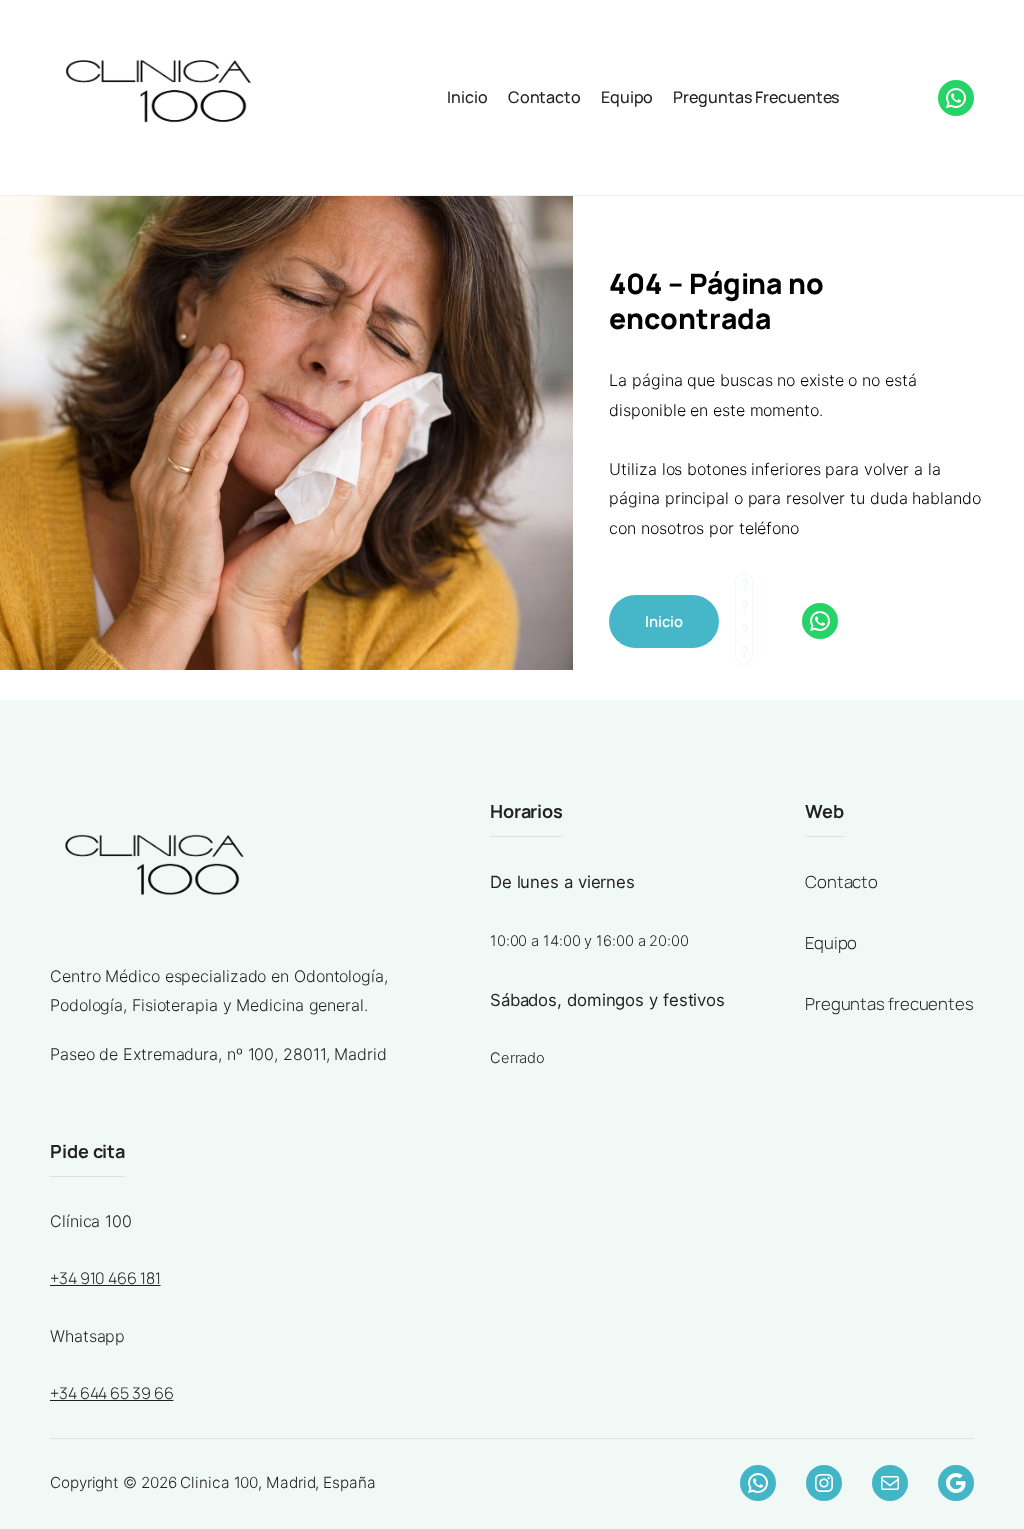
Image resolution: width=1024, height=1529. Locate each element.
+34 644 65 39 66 (111, 1393)
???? (871, 94)
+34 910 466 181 (105, 1278)
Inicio (467, 97)
